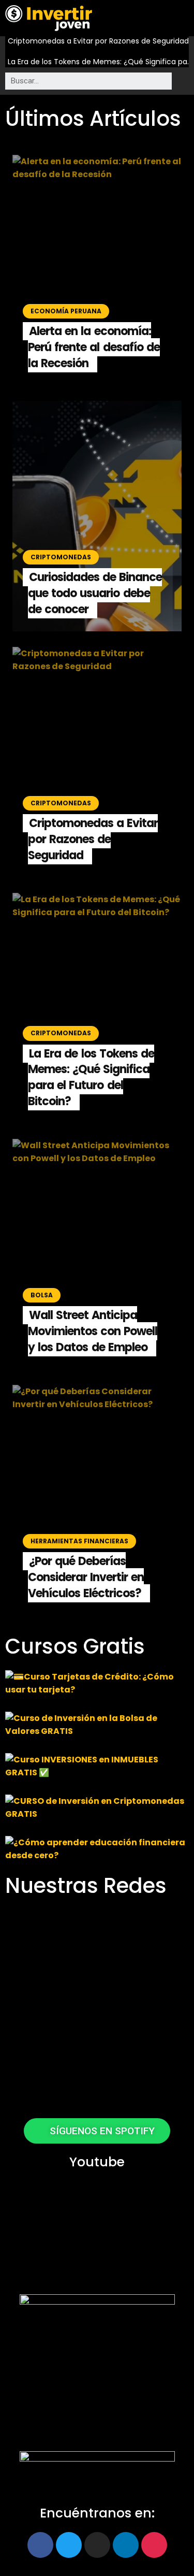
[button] (182, 20)
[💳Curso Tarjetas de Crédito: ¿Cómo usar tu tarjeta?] (97, 1683)
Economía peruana (66, 311)
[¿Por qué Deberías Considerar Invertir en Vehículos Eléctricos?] (97, 1500)
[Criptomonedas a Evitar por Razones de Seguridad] (97, 762)
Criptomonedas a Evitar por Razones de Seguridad (98, 41)
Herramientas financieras (79, 1541)
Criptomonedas (61, 557)
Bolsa (42, 1295)
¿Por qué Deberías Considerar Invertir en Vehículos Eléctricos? (86, 1577)
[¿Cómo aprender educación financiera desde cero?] (97, 1849)
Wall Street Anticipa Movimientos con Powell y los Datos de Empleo (93, 1331)
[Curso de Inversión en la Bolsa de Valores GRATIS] (97, 1725)
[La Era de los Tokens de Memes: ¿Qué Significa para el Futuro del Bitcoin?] (97, 1008)
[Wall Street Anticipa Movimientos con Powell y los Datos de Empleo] (97, 1254)
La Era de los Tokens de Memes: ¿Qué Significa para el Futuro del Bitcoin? (101, 62)
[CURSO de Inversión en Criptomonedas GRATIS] (97, 1807)
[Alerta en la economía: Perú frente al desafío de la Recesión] (97, 270)
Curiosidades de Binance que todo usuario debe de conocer (95, 593)
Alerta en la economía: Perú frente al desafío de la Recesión (94, 347)
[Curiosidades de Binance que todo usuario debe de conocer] (97, 516)
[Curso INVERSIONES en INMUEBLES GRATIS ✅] (97, 1766)
